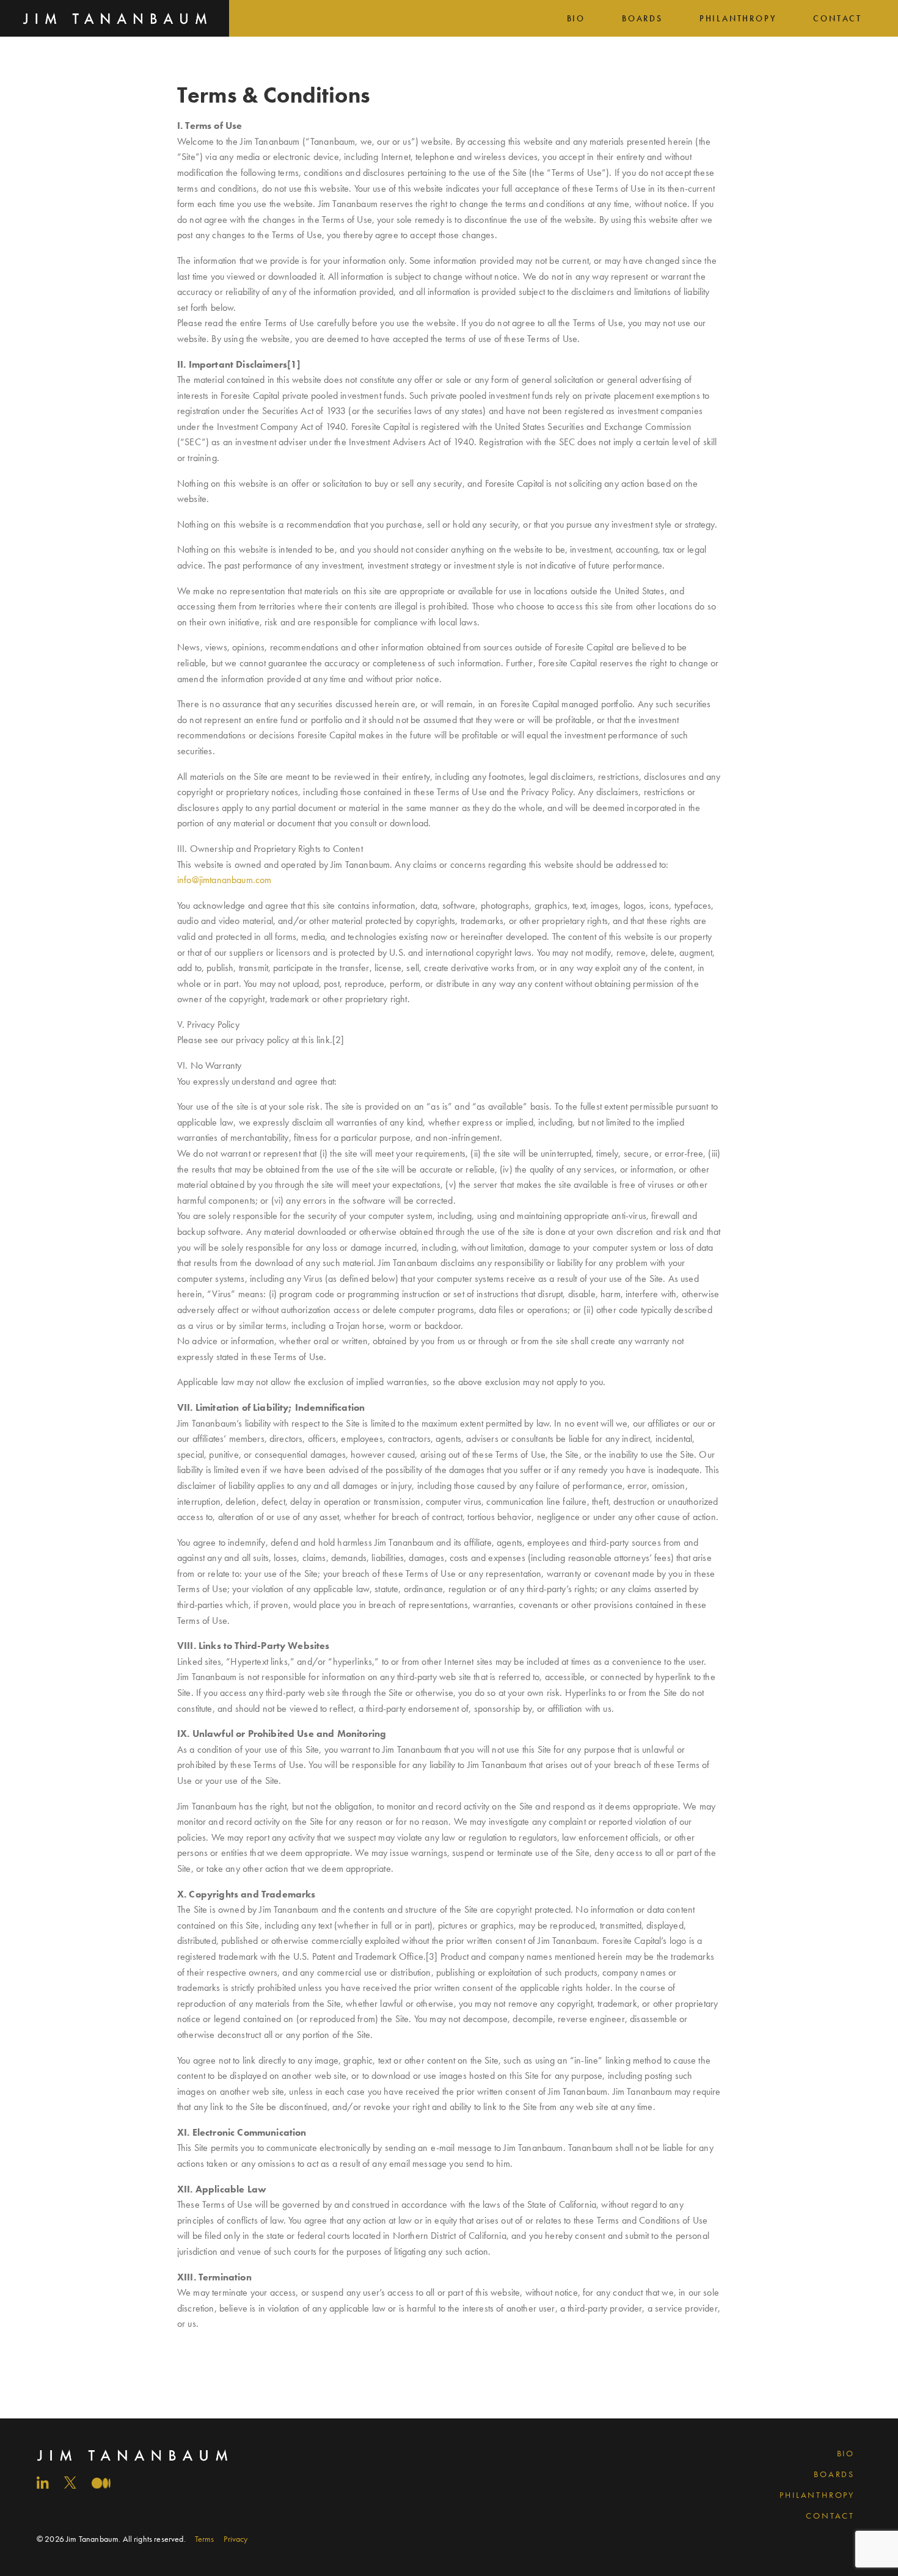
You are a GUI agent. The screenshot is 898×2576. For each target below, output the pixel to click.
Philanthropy (738, 18)
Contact (838, 18)
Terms (205, 2539)
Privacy (235, 2539)
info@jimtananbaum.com (224, 880)
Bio (576, 18)
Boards (642, 18)
